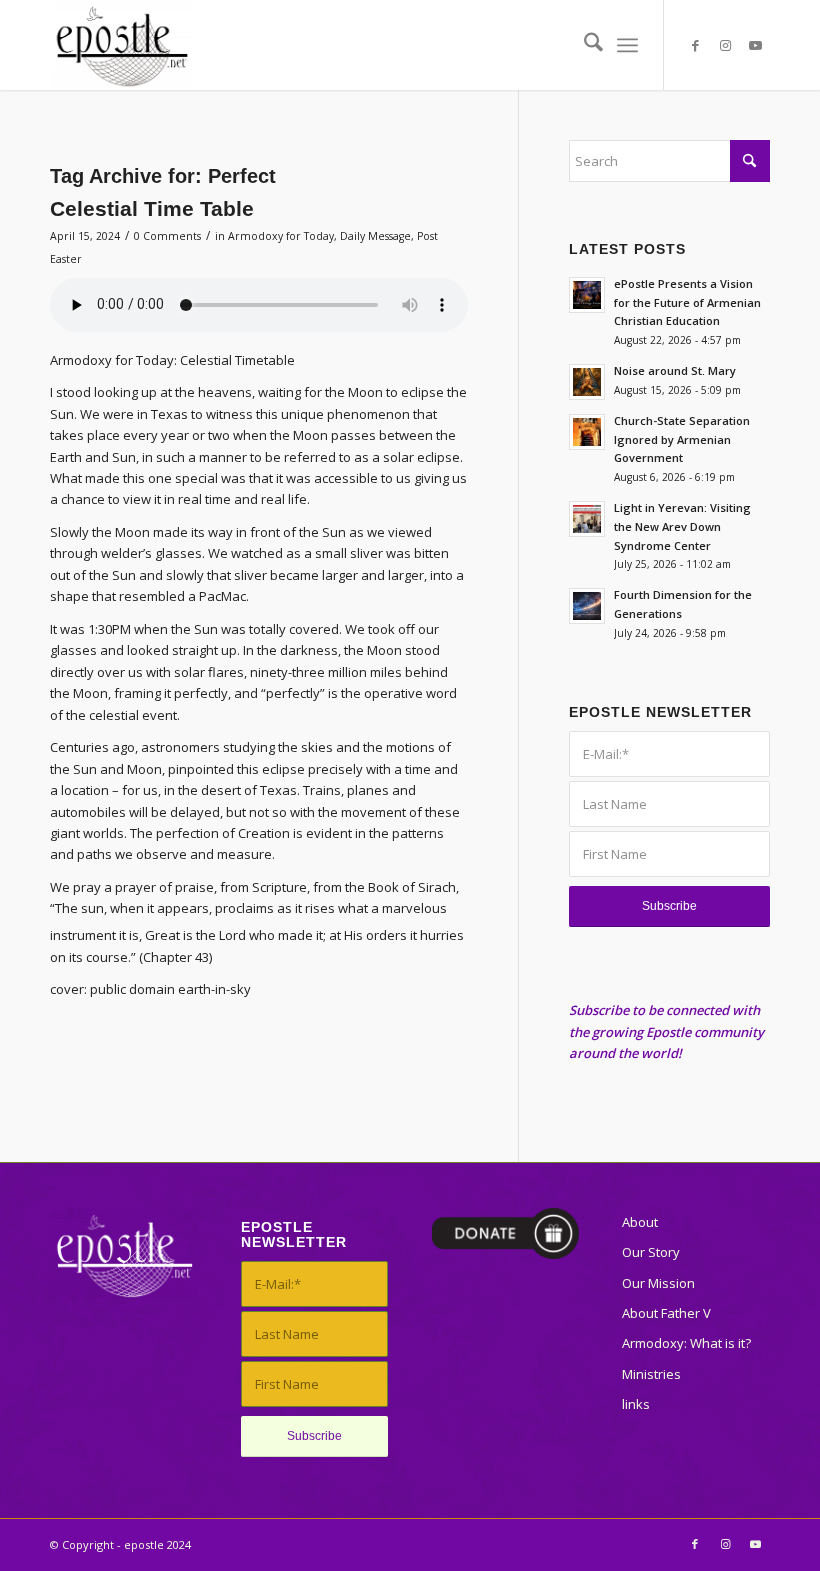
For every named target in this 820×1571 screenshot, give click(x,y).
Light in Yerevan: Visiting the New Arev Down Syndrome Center (682, 526)
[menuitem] (583, 45)
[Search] (583, 45)
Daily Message (375, 236)
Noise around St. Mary (675, 370)
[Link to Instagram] (725, 45)
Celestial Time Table (152, 208)
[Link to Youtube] (755, 45)
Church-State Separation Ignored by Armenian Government (682, 439)
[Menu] (627, 45)
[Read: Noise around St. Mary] (587, 382)
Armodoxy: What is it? (686, 1343)
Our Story (651, 1252)
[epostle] (121, 45)
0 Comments (167, 236)
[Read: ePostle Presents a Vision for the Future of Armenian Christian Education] (587, 295)
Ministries (651, 1374)
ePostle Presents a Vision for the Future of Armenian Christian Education (687, 302)
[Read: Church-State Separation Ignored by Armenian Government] (587, 432)
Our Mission (658, 1283)
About (640, 1222)
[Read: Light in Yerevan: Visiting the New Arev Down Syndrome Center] (587, 519)
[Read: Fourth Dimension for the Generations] (587, 606)
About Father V (666, 1313)
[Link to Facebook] (695, 45)
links (636, 1404)
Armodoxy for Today (281, 236)
